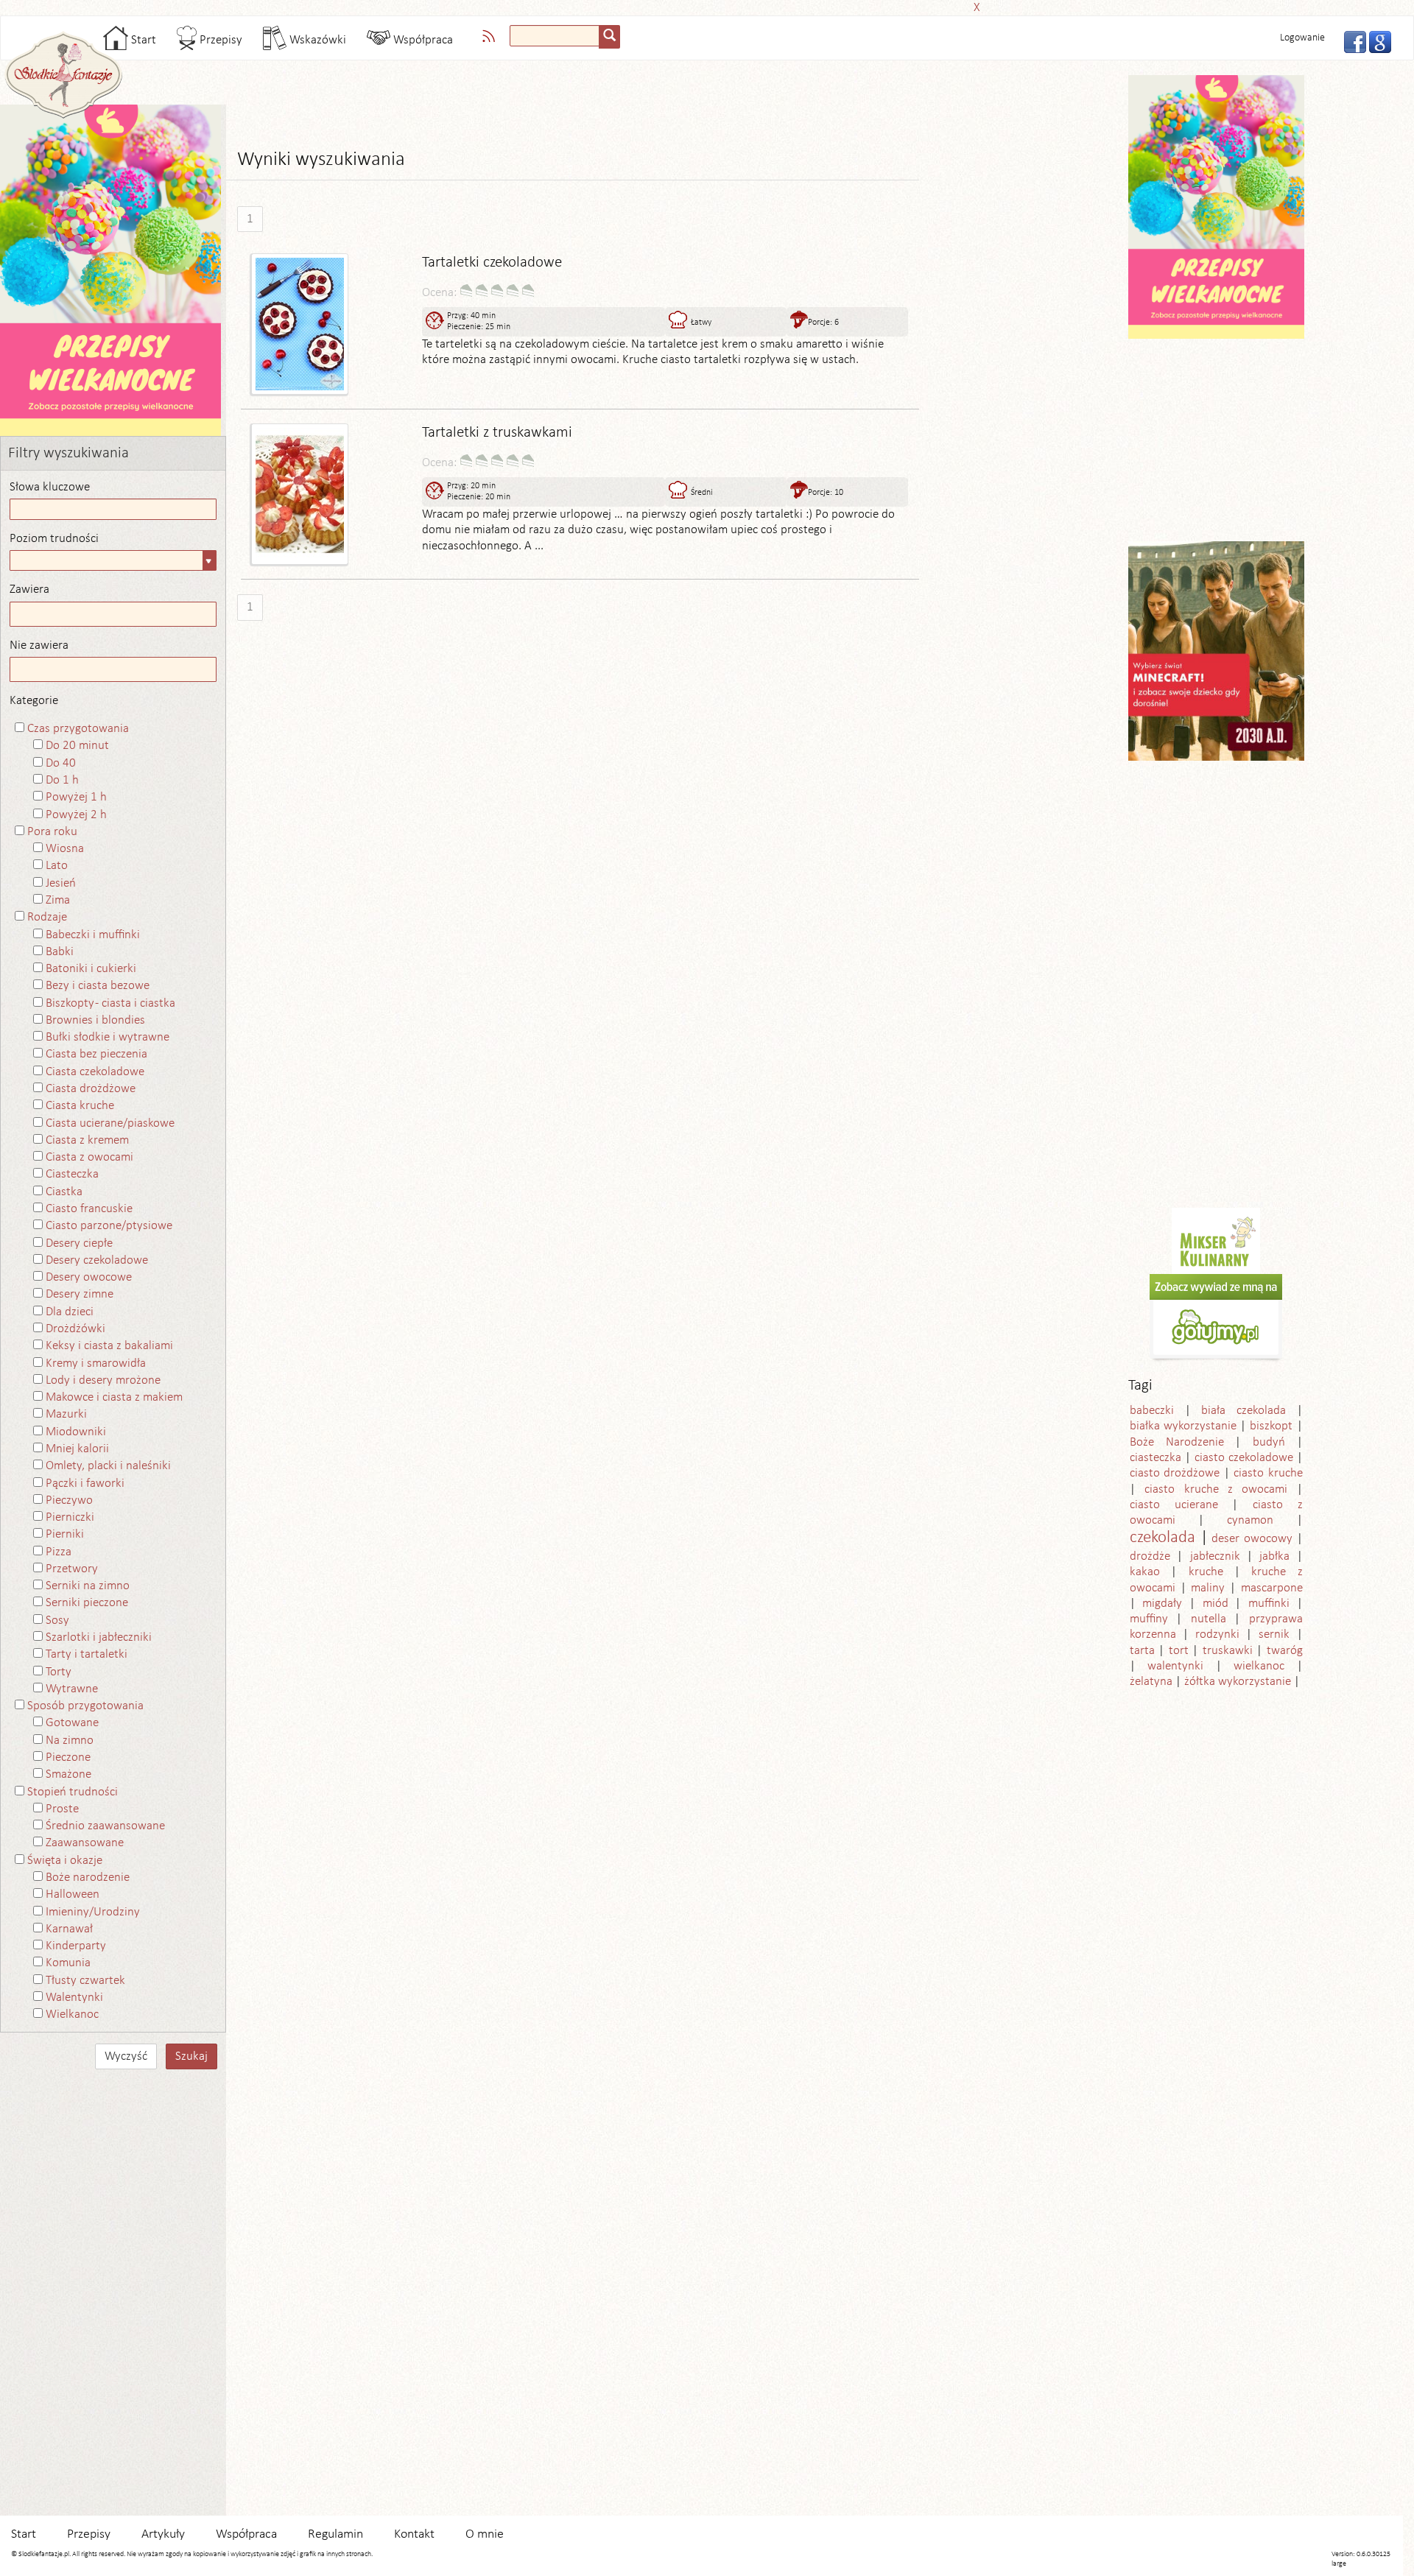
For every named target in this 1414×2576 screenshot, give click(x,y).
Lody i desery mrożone (103, 1380)
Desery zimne (80, 1294)
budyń (1269, 1442)
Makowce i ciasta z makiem (114, 1397)
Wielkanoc (72, 2014)
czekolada (1162, 1538)
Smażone (68, 1774)
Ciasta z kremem (87, 1140)
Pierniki (65, 1534)
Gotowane (72, 1723)
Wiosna (65, 849)
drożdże (1150, 1556)
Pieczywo (69, 1500)
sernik (1274, 1634)
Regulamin (335, 2534)
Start (142, 40)
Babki (60, 952)
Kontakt (414, 2534)
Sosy (57, 1620)
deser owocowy (1252, 1539)
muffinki (1269, 1604)
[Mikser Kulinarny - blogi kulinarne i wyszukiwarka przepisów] (1216, 1241)
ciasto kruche (1268, 1473)
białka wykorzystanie (1183, 1426)
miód (1216, 1604)
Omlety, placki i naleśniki (108, 1466)
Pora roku (52, 832)
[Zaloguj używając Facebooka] (1351, 41)
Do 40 (61, 763)
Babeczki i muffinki (93, 935)
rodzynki (1217, 1634)
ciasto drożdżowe (1175, 1473)
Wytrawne (72, 1689)
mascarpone (1272, 1588)
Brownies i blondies (95, 1020)
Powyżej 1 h (76, 797)
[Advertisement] (703, 6)
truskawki (1228, 1651)
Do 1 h (62, 780)
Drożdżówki (75, 1329)
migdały (1162, 1604)
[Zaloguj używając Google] (1376, 41)
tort (1179, 1651)
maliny (1208, 1588)
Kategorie (34, 701)
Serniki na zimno (88, 1586)
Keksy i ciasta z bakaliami (109, 1346)
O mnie (485, 2534)
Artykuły (163, 2534)
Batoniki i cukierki (91, 969)
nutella (1209, 1619)
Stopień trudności (73, 1792)
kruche (1206, 1572)
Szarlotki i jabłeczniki (99, 1637)
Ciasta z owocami (89, 1157)
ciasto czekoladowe (1244, 1458)
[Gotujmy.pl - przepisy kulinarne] (1216, 1318)
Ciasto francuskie (89, 1209)
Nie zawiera (39, 645)
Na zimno (70, 1741)
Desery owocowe (89, 1277)
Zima (58, 900)
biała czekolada (1244, 1411)
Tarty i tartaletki (87, 1654)
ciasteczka (1156, 1458)
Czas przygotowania (78, 729)
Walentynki (74, 1998)
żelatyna (1151, 1682)
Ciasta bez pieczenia (96, 1054)
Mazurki (66, 1414)
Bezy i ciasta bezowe (98, 986)
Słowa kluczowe (50, 487)
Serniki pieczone (87, 1603)
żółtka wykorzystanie (1238, 1682)
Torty (59, 1672)
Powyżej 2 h (76, 815)
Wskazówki (316, 40)
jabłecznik (1215, 1556)
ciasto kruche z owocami (1216, 1489)
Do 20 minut (77, 746)
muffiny (1149, 1619)
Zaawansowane (85, 1843)
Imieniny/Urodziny (93, 1912)
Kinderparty (76, 1946)
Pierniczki (70, 1517)
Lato (57, 866)
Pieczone (68, 1757)
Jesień (61, 883)
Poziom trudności (54, 539)
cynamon (1250, 1520)
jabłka (1274, 1556)
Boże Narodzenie (1177, 1442)
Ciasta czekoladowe (95, 1072)
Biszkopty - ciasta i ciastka (110, 1003)
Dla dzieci (70, 1312)
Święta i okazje (65, 1861)
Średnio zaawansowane (105, 1826)
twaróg (1285, 1651)
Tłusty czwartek (85, 1981)
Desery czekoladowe (97, 1260)
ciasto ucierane (1174, 1505)
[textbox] (555, 36)
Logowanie (1302, 38)
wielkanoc (1259, 1666)
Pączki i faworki (85, 1484)
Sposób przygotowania (85, 1706)
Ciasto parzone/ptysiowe (109, 1226)
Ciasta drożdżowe (91, 1089)
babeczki (1152, 1411)
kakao (1145, 1572)
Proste (62, 1809)
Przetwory (72, 1569)
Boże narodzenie (88, 1878)
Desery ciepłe (79, 1243)
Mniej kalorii (77, 1449)
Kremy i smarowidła (96, 1363)
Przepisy (219, 40)
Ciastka (64, 1192)
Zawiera (29, 590)
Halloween (73, 1894)
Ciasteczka (72, 1174)
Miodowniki (76, 1432)
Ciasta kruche (80, 1106)
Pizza (59, 1552)
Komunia (68, 1963)
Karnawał (69, 1929)
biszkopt (1271, 1426)
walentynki (1175, 1666)
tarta (1142, 1651)
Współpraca (422, 40)
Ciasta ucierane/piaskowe (110, 1123)
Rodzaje (47, 917)
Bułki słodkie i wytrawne (108, 1037)
